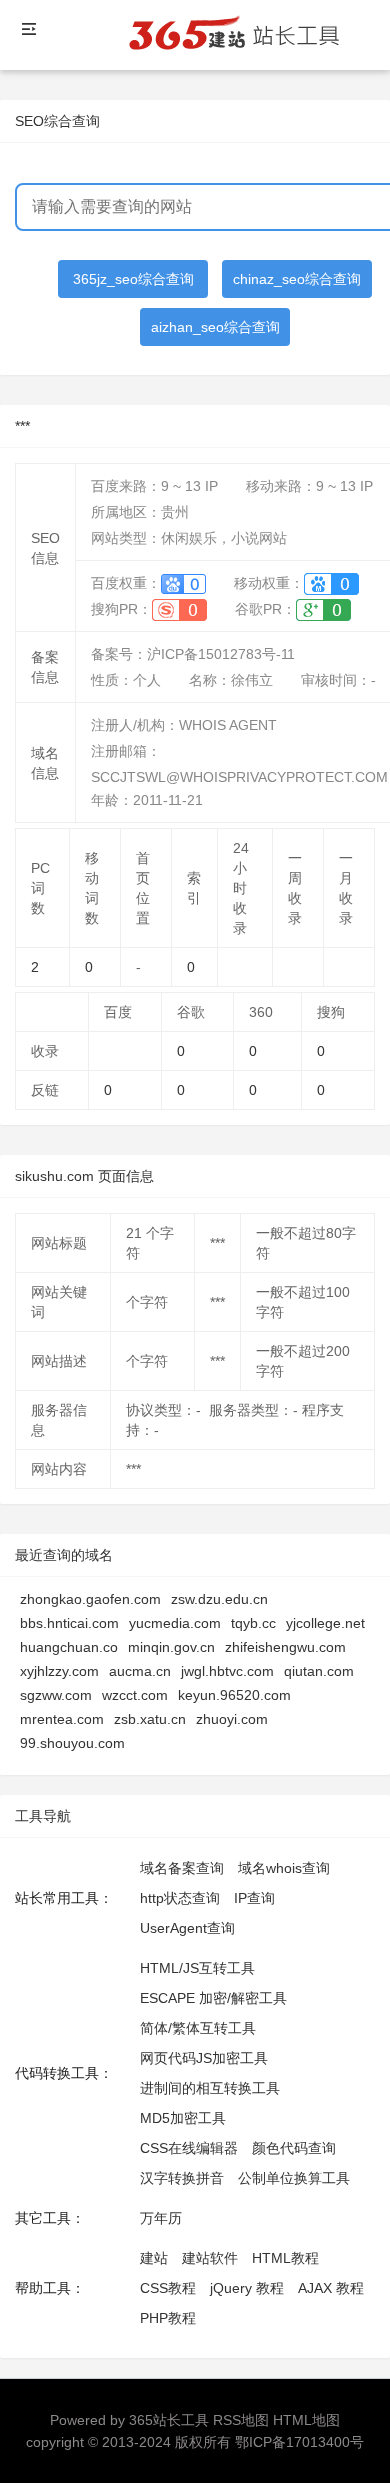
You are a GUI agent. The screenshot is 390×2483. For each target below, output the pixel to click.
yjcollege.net (325, 1623)
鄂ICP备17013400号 (299, 2442)
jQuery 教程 (247, 2288)
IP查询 (254, 1898)
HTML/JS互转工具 (197, 1968)
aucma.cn (140, 1671)
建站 (154, 2258)
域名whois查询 (284, 1868)
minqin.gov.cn (171, 1647)
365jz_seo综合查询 (133, 279)
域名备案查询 (182, 1868)
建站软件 (210, 2258)
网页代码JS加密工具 (204, 2058)
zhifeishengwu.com (285, 1647)
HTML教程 (285, 2258)
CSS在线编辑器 (189, 2148)
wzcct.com (135, 1695)
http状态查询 (180, 1898)
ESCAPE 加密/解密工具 (213, 1998)
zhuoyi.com (232, 1719)
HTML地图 (306, 2420)
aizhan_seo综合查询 (215, 327)
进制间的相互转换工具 (210, 2088)
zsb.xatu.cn (150, 1719)
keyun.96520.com (234, 1695)
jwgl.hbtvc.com (227, 1671)
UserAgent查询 (187, 1928)
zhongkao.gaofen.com (90, 1599)
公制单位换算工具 (294, 2178)
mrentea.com (62, 1719)
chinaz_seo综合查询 (297, 279)
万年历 (161, 2218)
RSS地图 (241, 2420)
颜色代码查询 (294, 2148)
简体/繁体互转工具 (198, 2028)
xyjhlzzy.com (59, 1671)
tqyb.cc (253, 1623)
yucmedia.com (175, 1623)
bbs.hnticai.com (69, 1623)
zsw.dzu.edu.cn (219, 1599)
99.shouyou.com (72, 1743)
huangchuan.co (69, 1647)
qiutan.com (319, 1671)
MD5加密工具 (183, 2118)
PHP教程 (168, 2318)
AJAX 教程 (331, 2288)
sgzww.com (56, 1695)
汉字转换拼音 (182, 2178)
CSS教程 (168, 2288)
